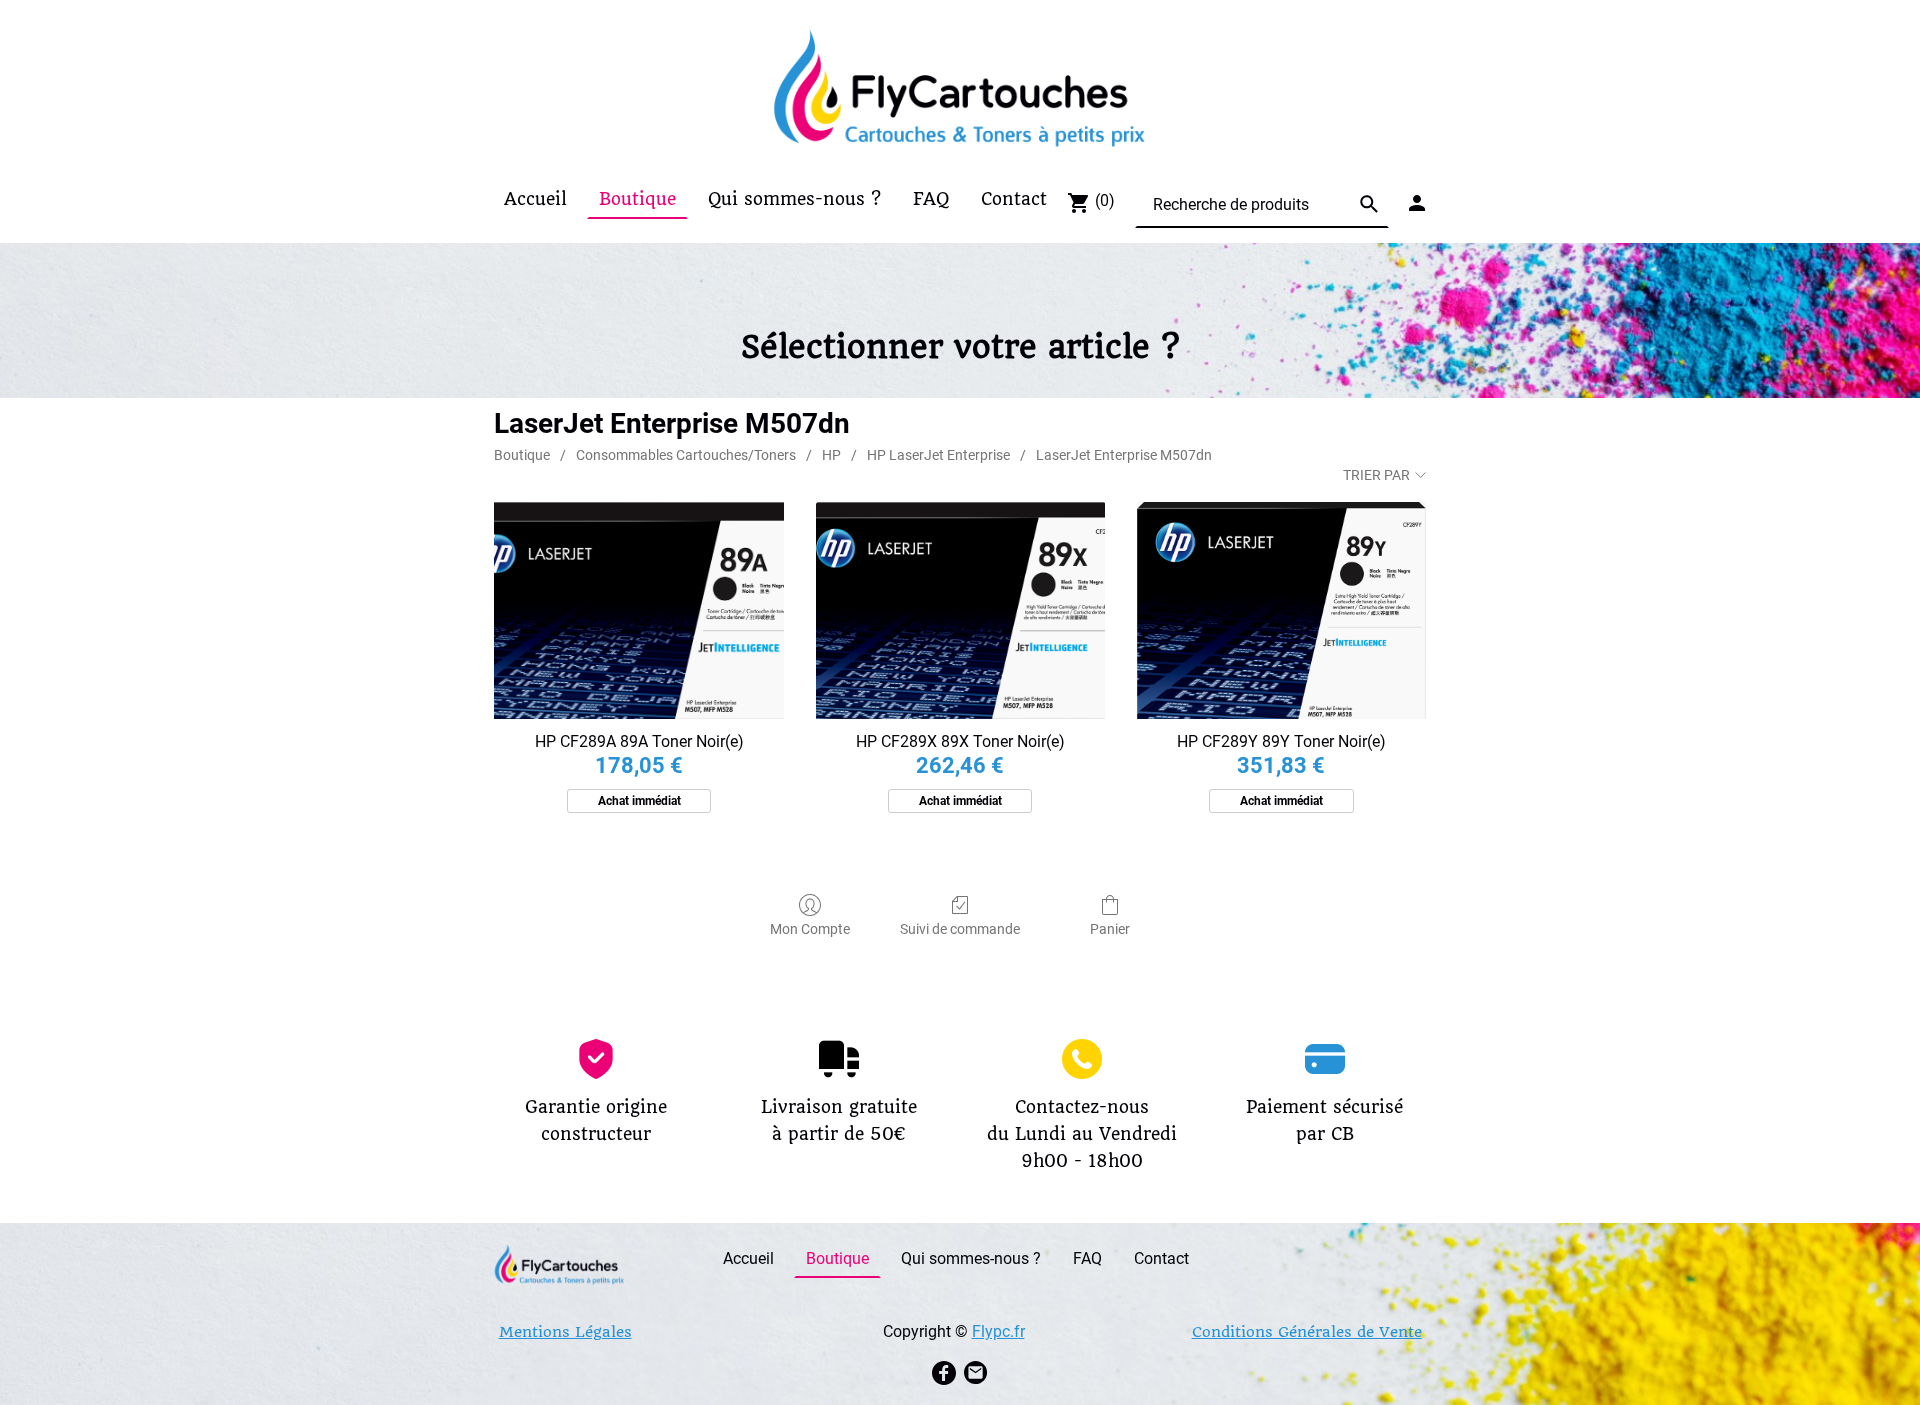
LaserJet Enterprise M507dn (1124, 455)
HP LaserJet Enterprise (938, 455)
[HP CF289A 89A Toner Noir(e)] (638, 610)
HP (831, 455)
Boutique (522, 455)
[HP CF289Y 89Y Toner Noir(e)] (1281, 610)
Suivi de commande (960, 929)
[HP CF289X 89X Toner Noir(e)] (960, 610)
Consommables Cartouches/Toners (686, 455)
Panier (1110, 929)
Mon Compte (810, 929)
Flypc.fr (998, 1331)
